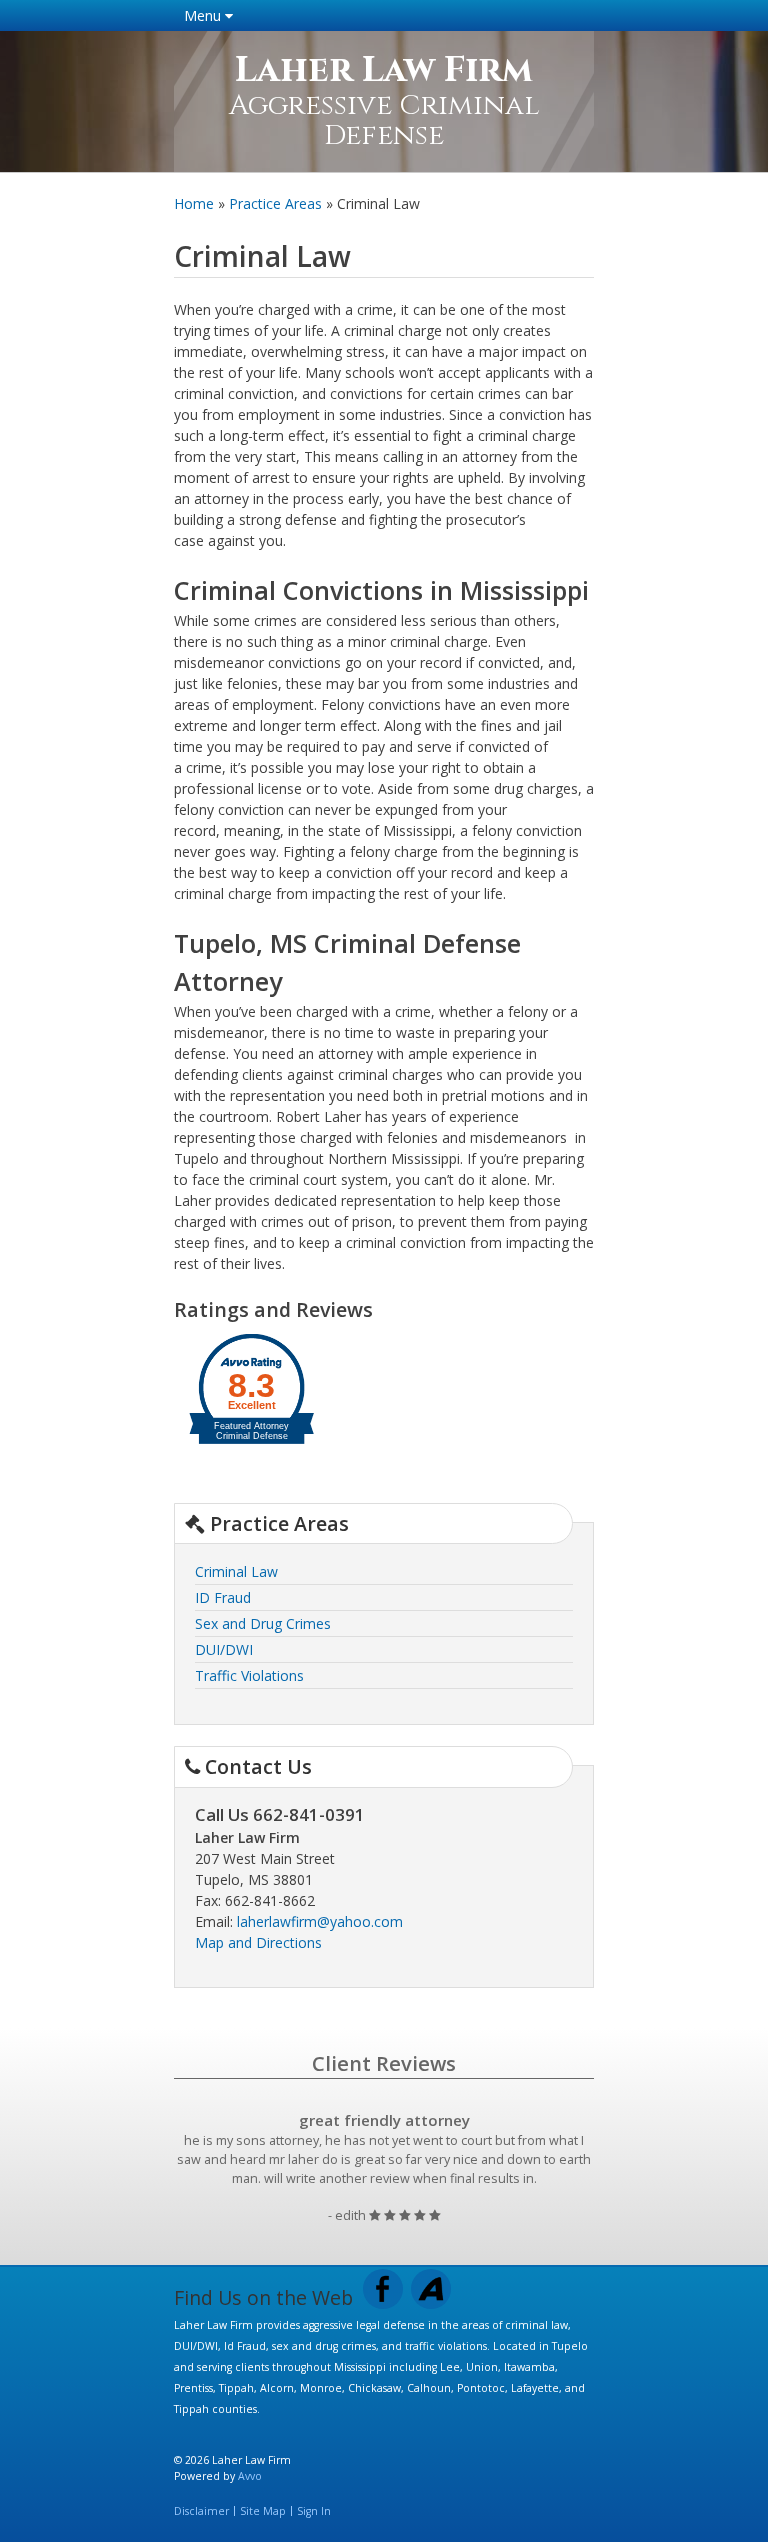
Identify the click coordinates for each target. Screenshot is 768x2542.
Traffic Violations (249, 1675)
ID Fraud (223, 1597)
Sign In (314, 2511)
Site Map (263, 2511)
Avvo (431, 2289)
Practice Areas (275, 203)
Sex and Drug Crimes (263, 1623)
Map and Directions (258, 1942)
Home (194, 203)
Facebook (383, 2289)
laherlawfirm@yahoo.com (320, 1921)
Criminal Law (236, 1571)
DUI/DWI (224, 1649)
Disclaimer (201, 2511)
